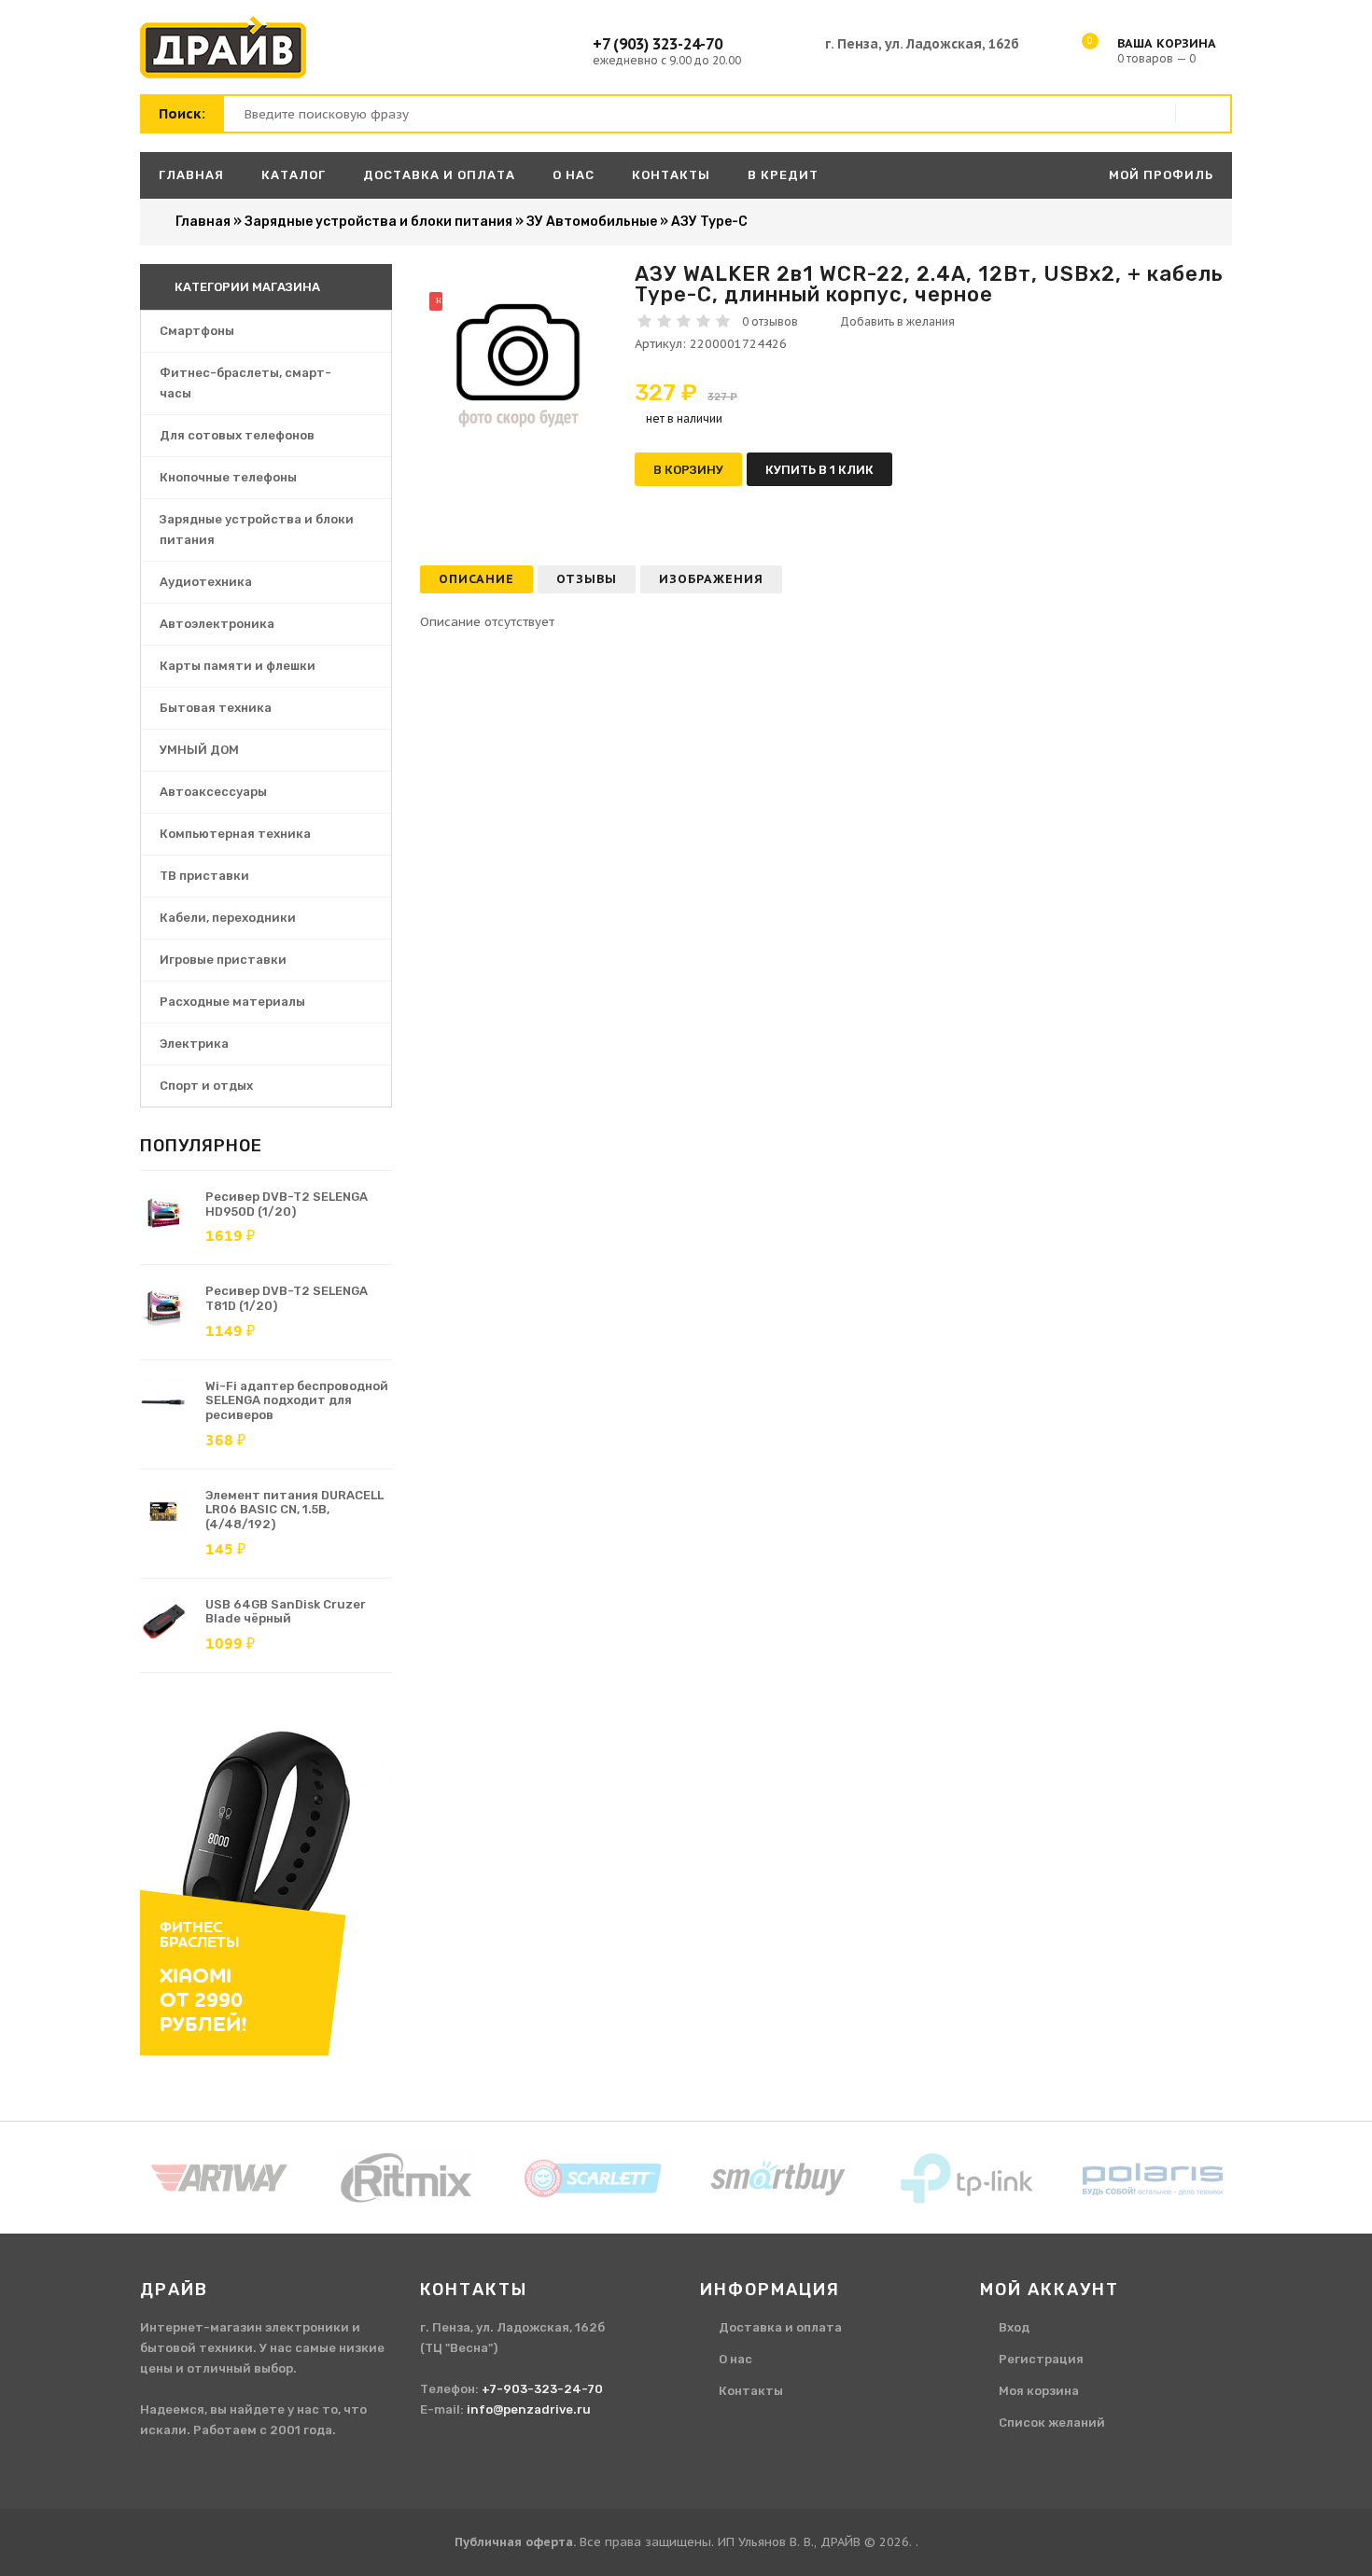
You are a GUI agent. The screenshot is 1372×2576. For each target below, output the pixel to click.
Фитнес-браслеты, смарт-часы (245, 383)
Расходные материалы (232, 1002)
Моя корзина (1039, 2391)
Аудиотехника (206, 582)
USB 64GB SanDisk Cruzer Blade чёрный (286, 1612)
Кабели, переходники (228, 918)
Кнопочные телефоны (228, 477)
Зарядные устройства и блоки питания (257, 529)
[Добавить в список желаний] (890, 322)
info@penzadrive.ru (529, 2409)
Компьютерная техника (235, 834)
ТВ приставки (204, 876)
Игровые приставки (223, 960)
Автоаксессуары (213, 792)
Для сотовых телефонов (237, 435)
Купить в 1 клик (819, 470)
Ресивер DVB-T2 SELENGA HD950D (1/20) (287, 1204)
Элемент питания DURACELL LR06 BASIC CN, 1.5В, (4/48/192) (294, 1510)
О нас (735, 2359)
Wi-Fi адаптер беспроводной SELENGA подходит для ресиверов (297, 1400)
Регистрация (1041, 2359)
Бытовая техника (216, 708)
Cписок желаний (1052, 2423)
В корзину (688, 470)
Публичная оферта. (515, 2542)
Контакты (751, 2391)
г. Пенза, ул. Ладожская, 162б (922, 44)
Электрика (194, 1044)
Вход (1014, 2327)
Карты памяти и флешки (238, 666)
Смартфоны (197, 331)
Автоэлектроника (217, 624)
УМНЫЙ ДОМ (199, 750)
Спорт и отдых (206, 1086)
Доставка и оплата (780, 2327)
